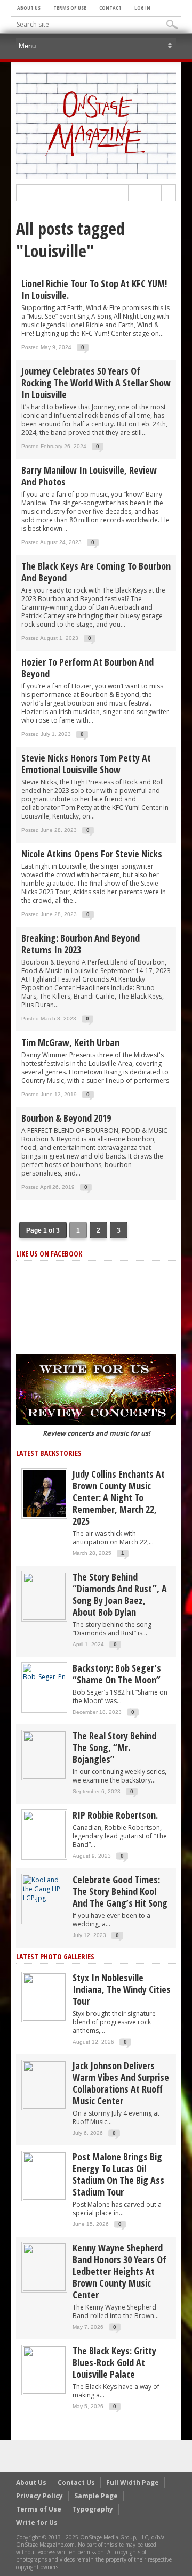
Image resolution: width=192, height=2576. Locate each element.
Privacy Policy (39, 2496)
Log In (142, 8)
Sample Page (96, 2496)
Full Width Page (133, 2482)
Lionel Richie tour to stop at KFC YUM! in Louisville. (94, 289)
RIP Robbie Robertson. (115, 1815)
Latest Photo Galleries (55, 1957)
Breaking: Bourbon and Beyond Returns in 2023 (81, 944)
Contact (110, 8)
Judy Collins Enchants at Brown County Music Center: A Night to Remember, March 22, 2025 (119, 1497)
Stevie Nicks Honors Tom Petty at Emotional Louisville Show (86, 764)
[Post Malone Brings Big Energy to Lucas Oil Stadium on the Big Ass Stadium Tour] (44, 2176)
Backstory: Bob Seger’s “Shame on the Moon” (117, 1674)
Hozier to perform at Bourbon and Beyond (87, 668)
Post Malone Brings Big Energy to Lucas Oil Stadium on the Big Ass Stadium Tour (118, 2174)
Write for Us (37, 2522)
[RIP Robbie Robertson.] (44, 1834)
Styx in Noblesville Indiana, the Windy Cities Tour (122, 1989)
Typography (93, 2509)
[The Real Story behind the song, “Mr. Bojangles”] (44, 1755)
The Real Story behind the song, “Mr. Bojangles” (114, 1747)
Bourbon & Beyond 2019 (66, 1118)
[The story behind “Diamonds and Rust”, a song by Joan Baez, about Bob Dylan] (44, 1596)
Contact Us (76, 2482)
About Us (29, 8)
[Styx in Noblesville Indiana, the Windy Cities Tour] (44, 1996)
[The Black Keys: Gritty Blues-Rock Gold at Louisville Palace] (44, 2370)
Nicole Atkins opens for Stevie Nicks (92, 854)
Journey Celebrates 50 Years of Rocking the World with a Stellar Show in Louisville (96, 383)
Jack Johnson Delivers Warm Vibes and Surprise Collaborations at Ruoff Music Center (121, 2083)
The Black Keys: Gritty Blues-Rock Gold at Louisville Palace (114, 2362)
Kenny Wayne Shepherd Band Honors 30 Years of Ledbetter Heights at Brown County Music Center (119, 2271)
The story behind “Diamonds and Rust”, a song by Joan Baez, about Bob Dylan (120, 1594)
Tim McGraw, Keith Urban (70, 1042)
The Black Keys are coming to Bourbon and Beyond (96, 572)
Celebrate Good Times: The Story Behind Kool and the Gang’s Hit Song (120, 1891)
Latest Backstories (49, 1453)
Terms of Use (70, 8)
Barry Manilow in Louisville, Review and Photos (89, 476)
